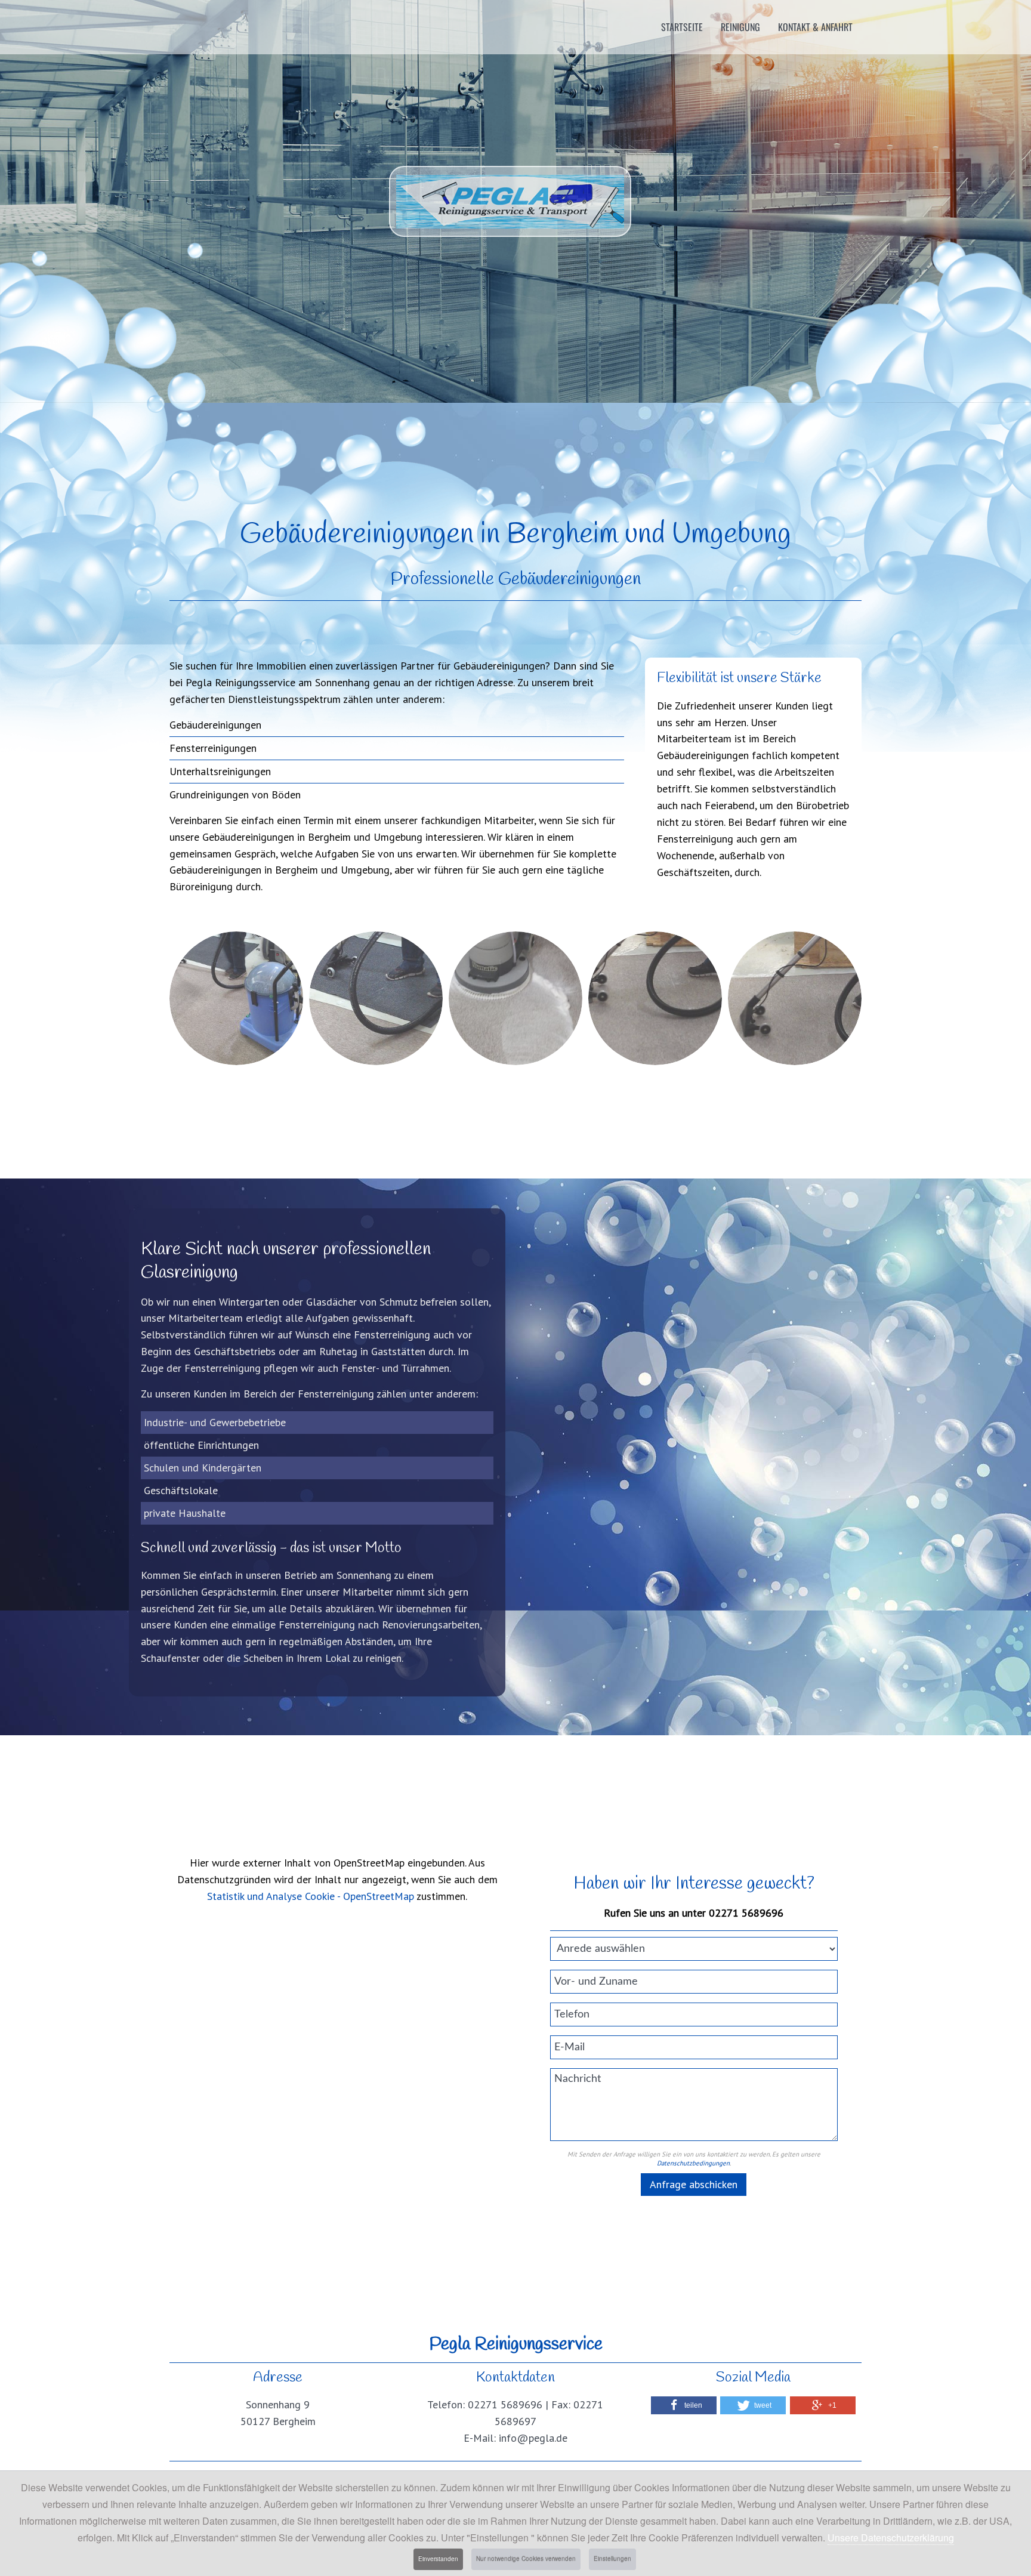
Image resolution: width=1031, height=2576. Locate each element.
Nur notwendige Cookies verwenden (526, 2559)
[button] (684, 2405)
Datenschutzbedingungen (693, 2163)
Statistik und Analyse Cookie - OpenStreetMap (311, 1896)
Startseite (682, 27)
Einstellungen (612, 2559)
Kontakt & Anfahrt (815, 27)
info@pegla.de (533, 2438)
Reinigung (740, 27)
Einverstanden (438, 2559)
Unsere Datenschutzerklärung (891, 2538)
